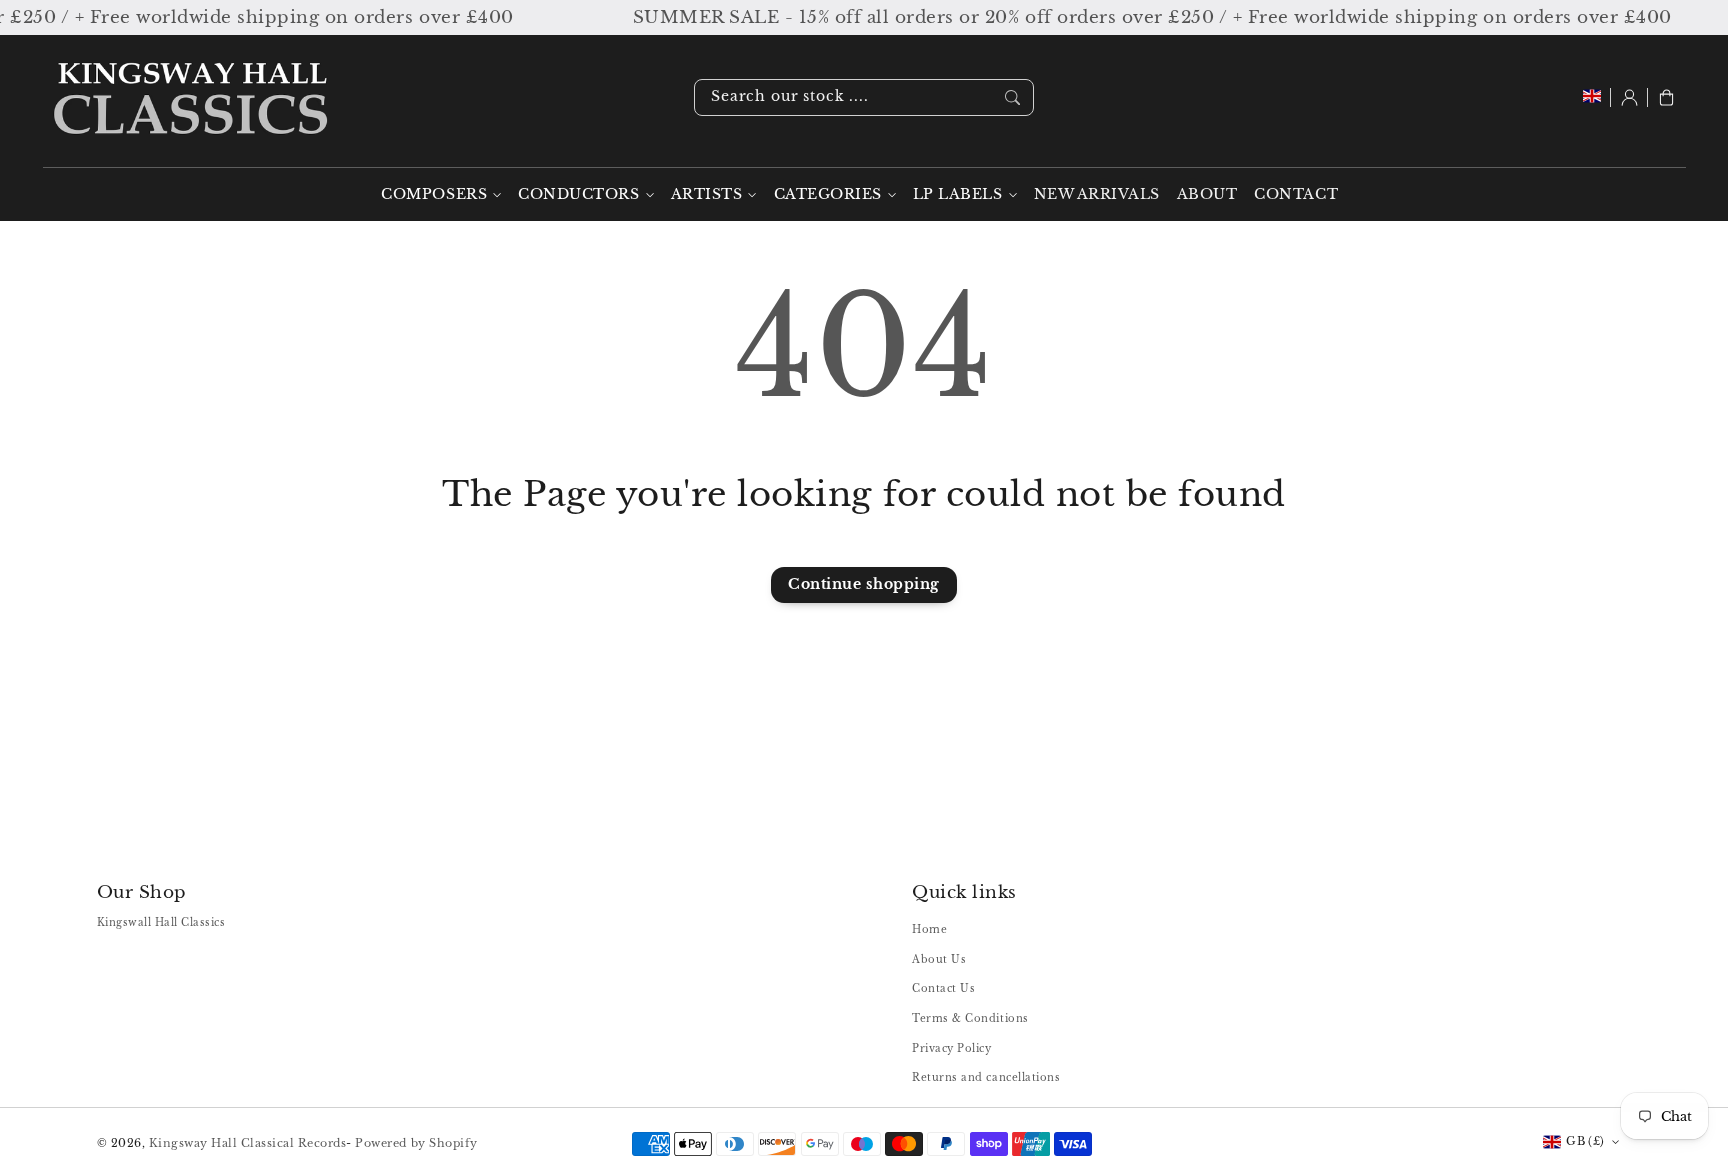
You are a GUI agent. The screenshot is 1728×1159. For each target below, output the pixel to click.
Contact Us (943, 988)
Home (929, 929)
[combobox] (864, 97)
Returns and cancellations (986, 1077)
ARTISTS (707, 194)
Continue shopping (864, 584)
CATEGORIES (828, 194)
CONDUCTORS (578, 194)
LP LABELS (958, 194)
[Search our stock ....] (1012, 97)
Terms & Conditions (970, 1018)
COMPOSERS (434, 194)
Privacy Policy (951, 1048)
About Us (939, 959)
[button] (1666, 97)
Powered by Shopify (416, 1143)
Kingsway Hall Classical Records (248, 1143)
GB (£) (1585, 1141)
